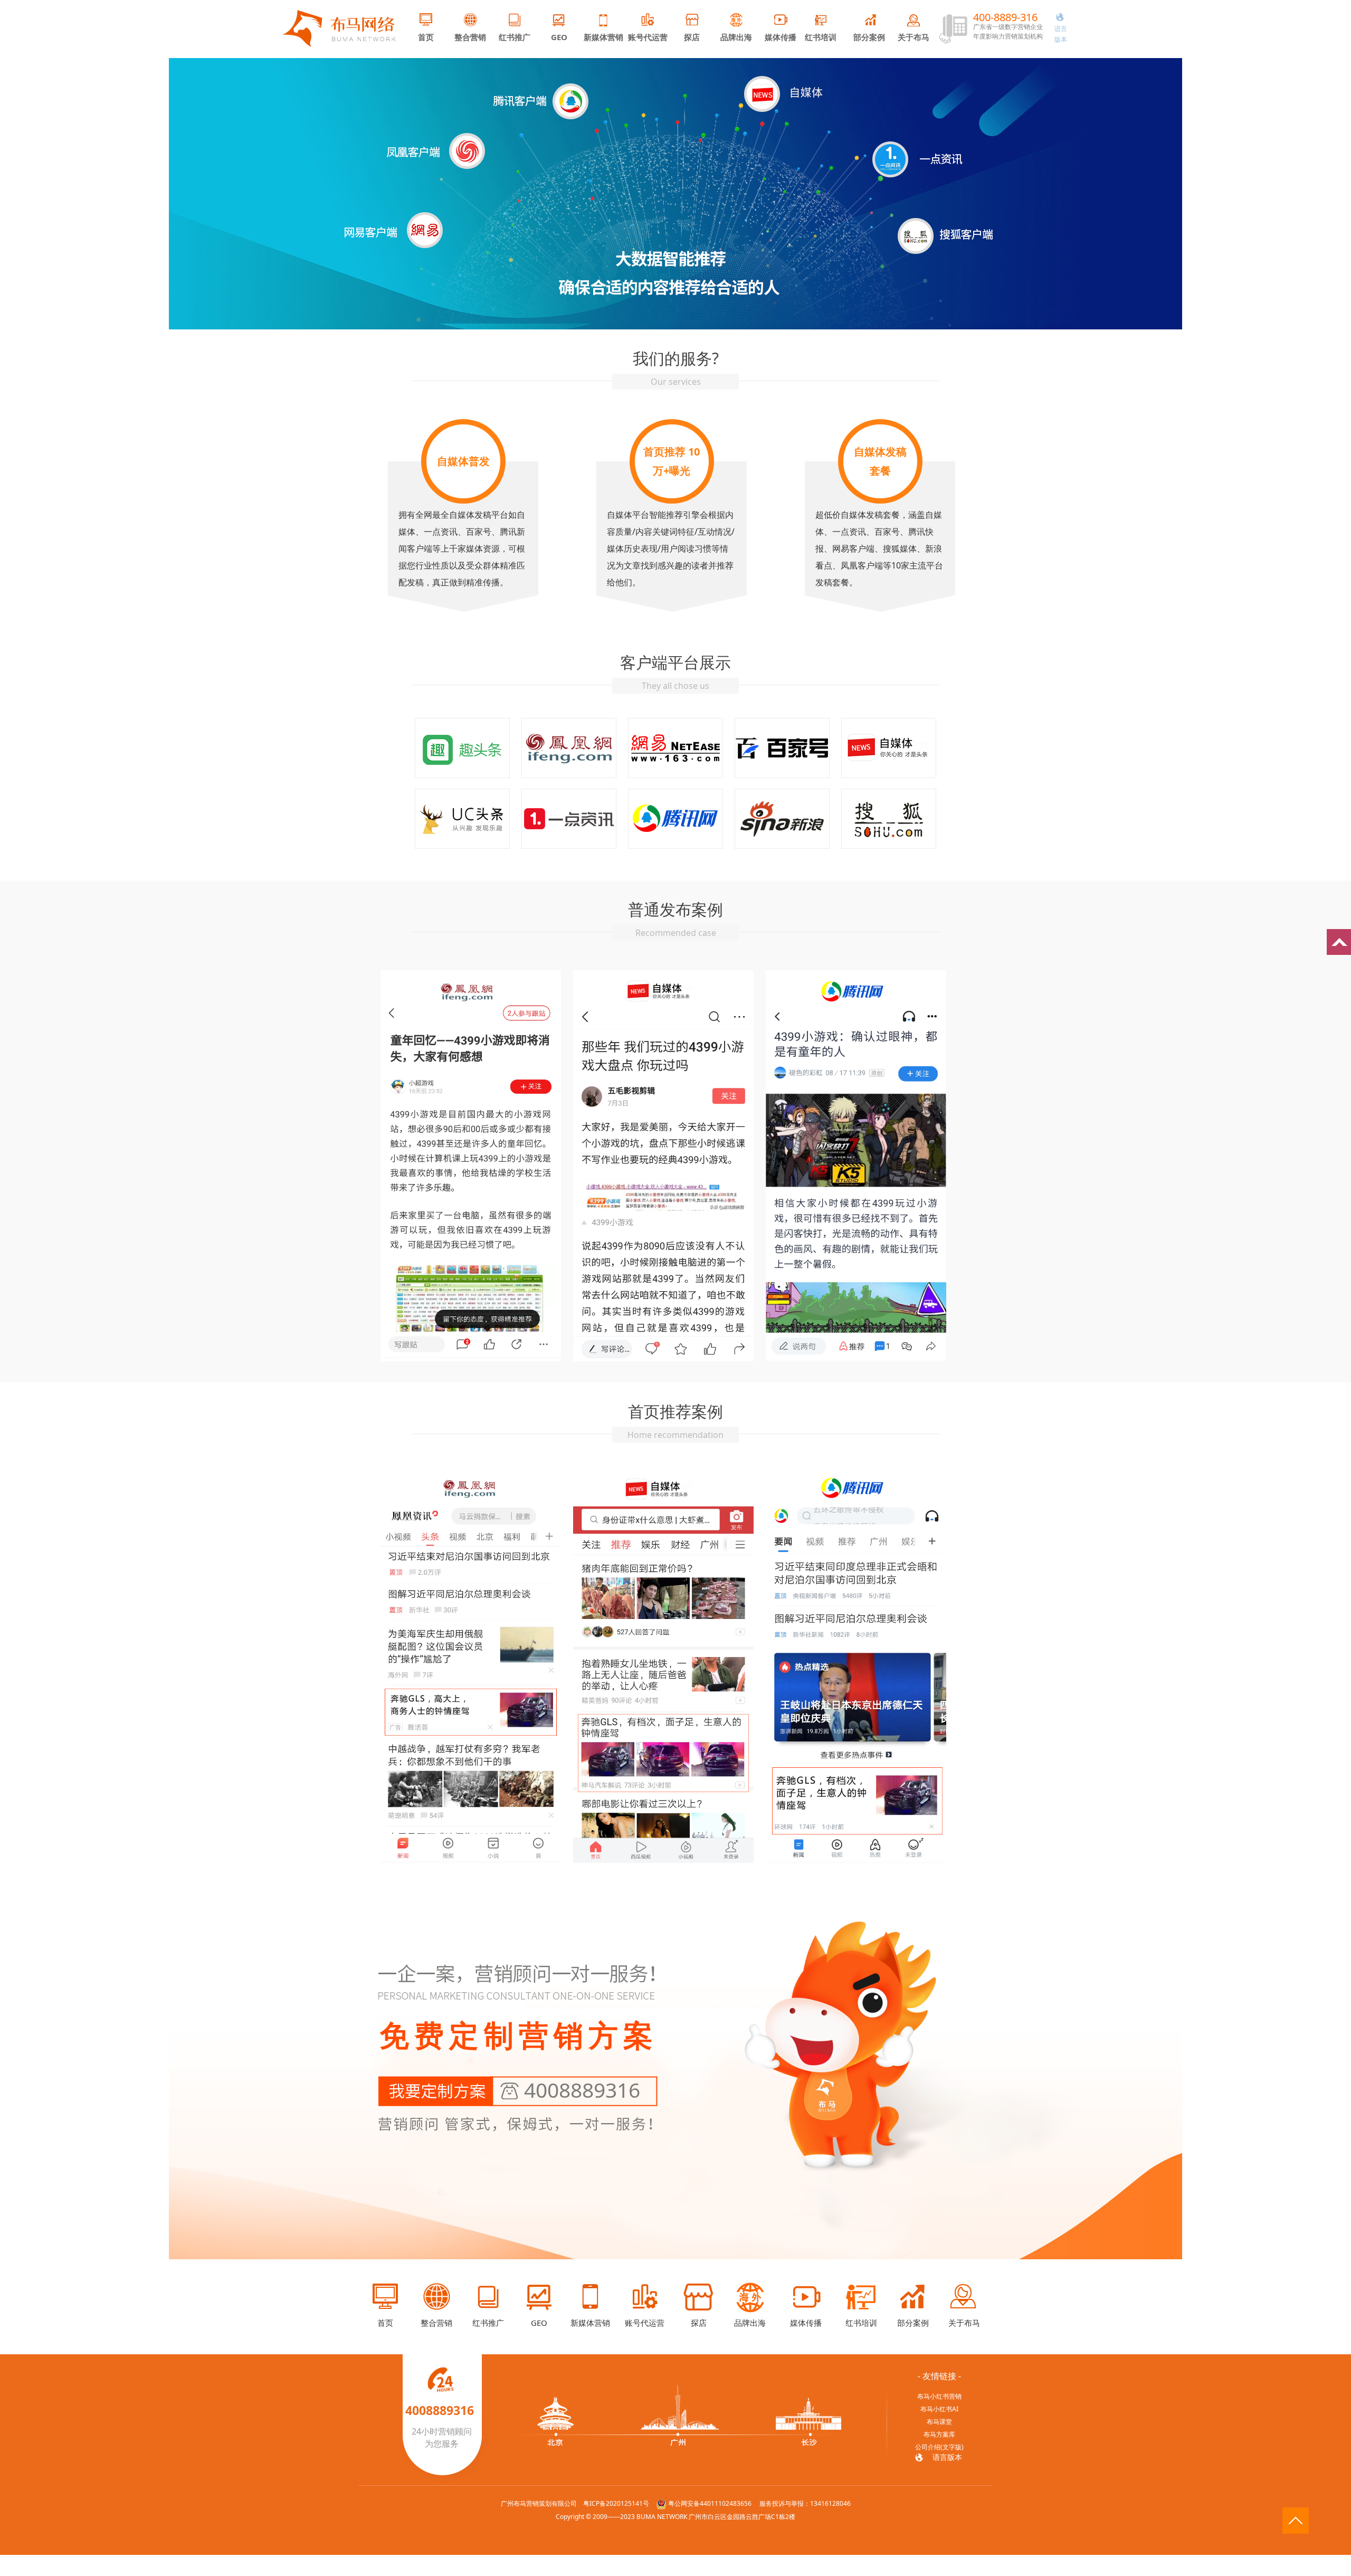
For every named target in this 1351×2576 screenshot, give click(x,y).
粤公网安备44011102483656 (710, 2503)
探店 (692, 37)
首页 (426, 37)
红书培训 (821, 37)
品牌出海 (736, 37)
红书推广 (515, 37)
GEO (559, 37)
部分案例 (869, 37)
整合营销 (470, 37)
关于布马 (914, 37)
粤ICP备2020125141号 (616, 2503)
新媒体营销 (603, 37)
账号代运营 (648, 37)
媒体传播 (781, 37)
